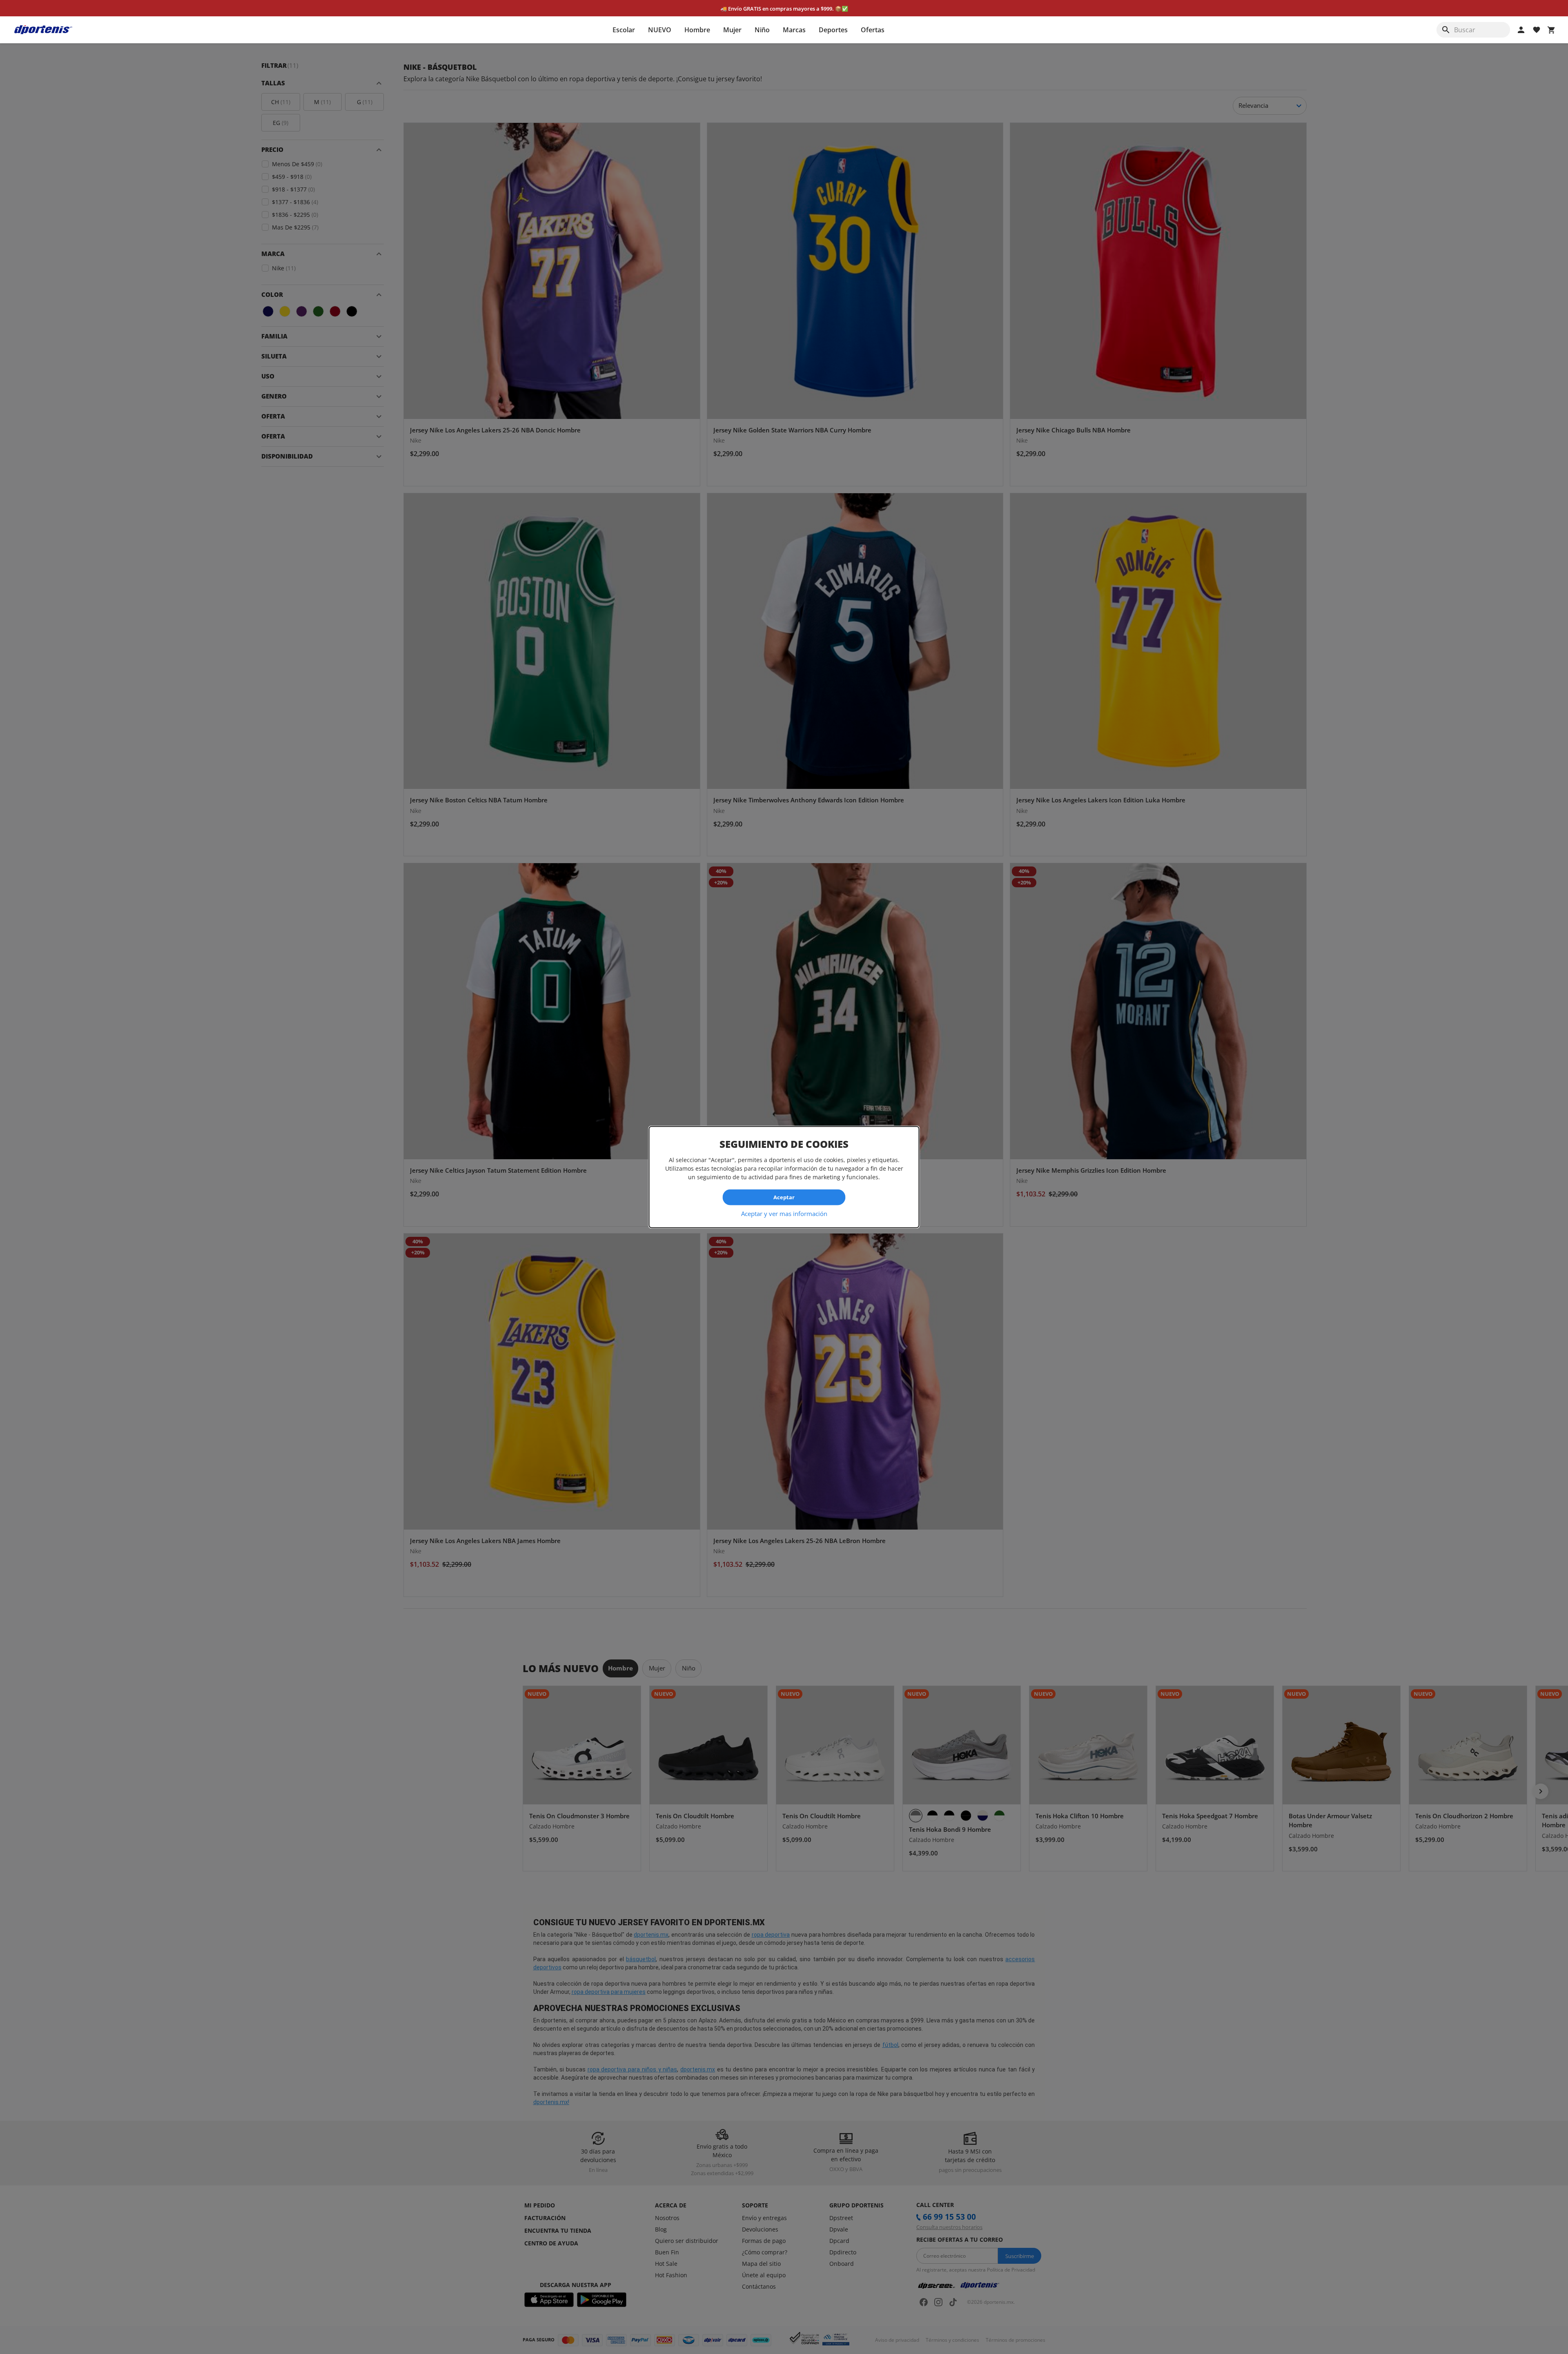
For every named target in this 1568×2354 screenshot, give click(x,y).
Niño (762, 30)
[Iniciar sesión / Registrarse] (1521, 30)
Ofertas (873, 30)
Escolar (624, 30)
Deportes (833, 30)
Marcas (794, 30)
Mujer (732, 30)
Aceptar (784, 1197)
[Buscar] (1446, 30)
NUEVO (660, 30)
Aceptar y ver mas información (784, 1213)
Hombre (697, 30)
